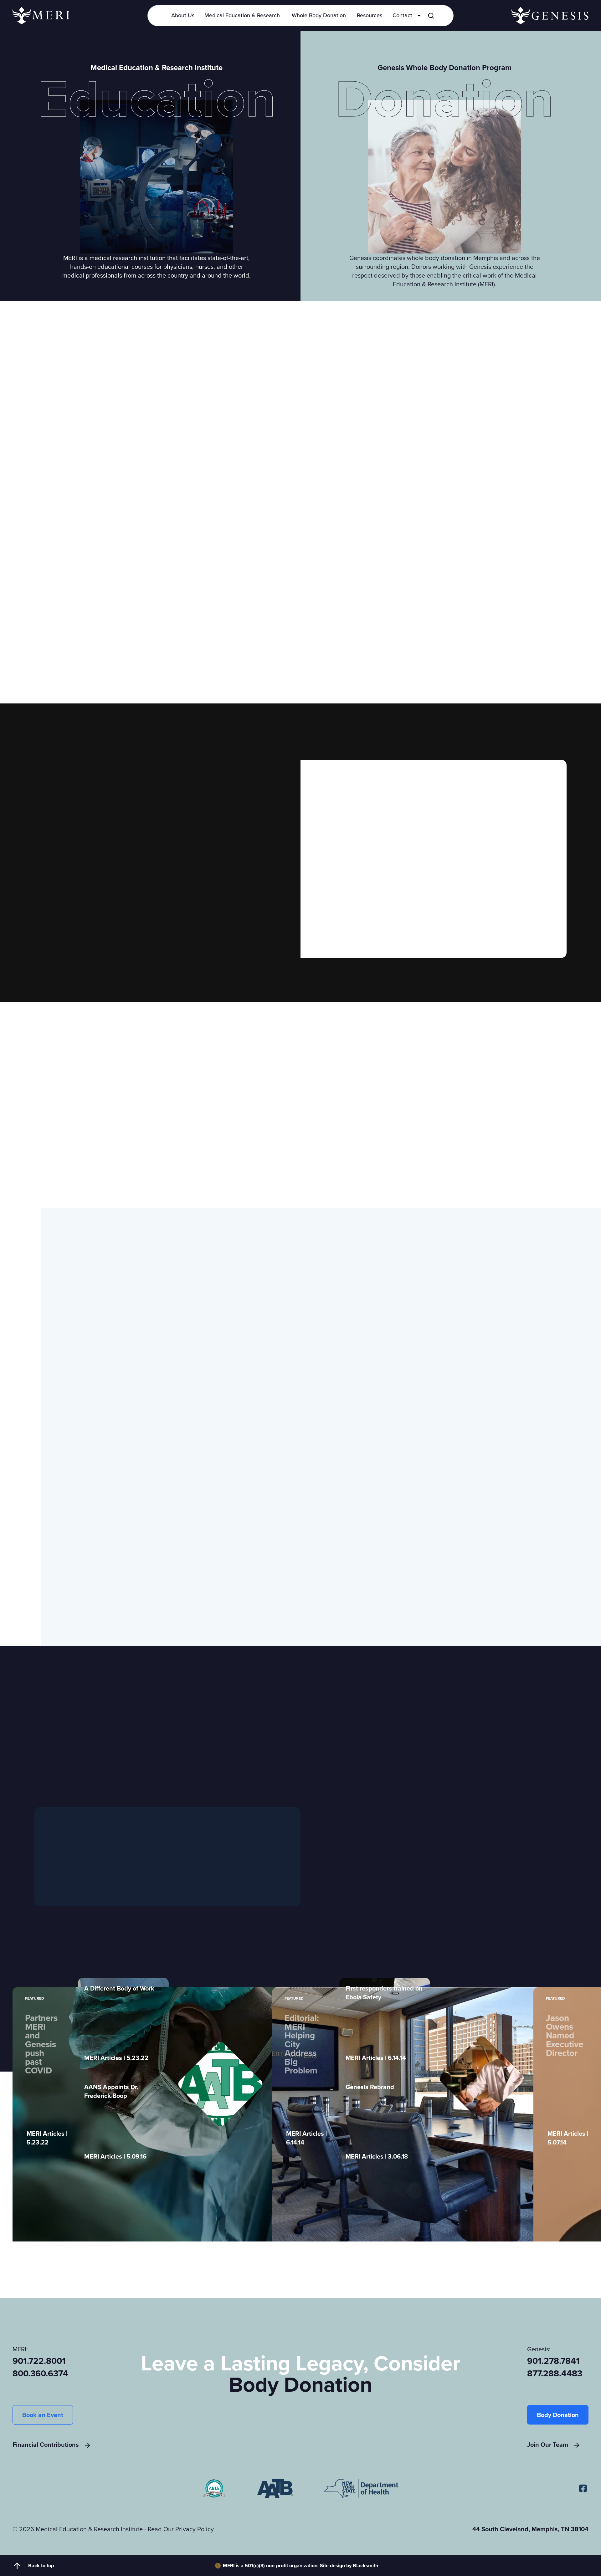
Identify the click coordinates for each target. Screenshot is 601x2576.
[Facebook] (583, 2489)
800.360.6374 (40, 2374)
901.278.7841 (553, 2361)
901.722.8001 (39, 2361)
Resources (370, 15)
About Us (183, 15)
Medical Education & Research (242, 15)
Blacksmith (365, 2566)
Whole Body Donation (319, 15)
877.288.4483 (555, 2374)
